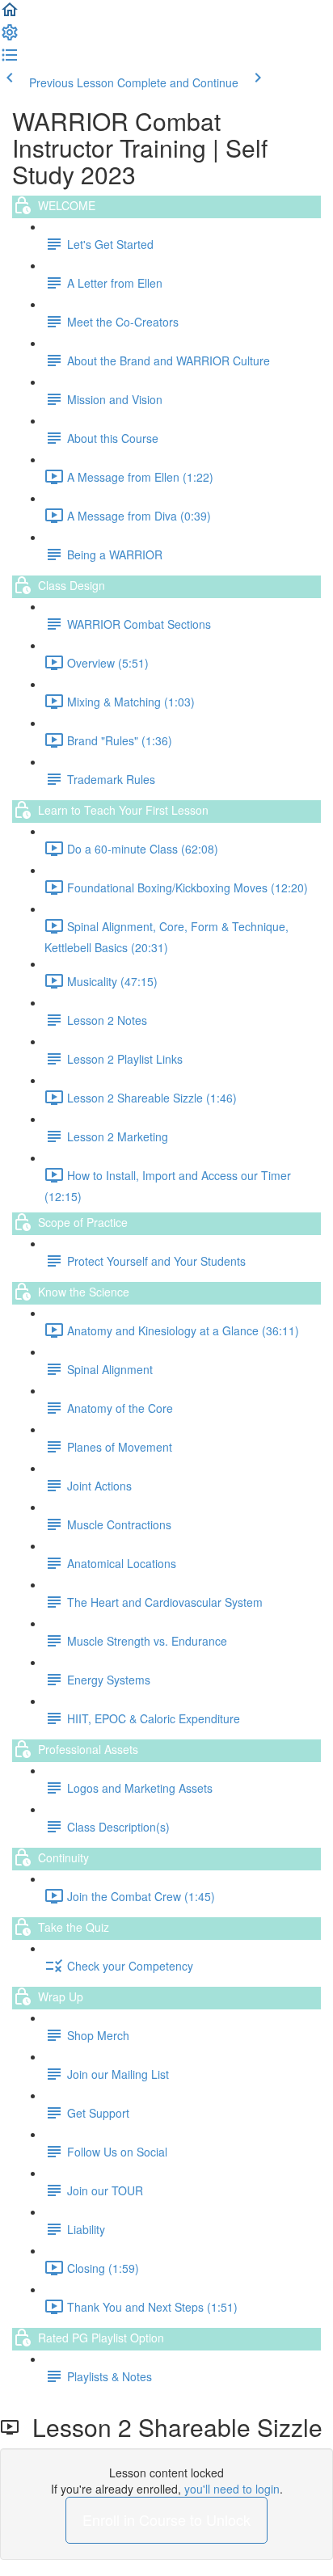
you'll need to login (232, 2489)
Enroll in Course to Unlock (166, 2519)
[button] (10, 15)
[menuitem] (10, 37)
